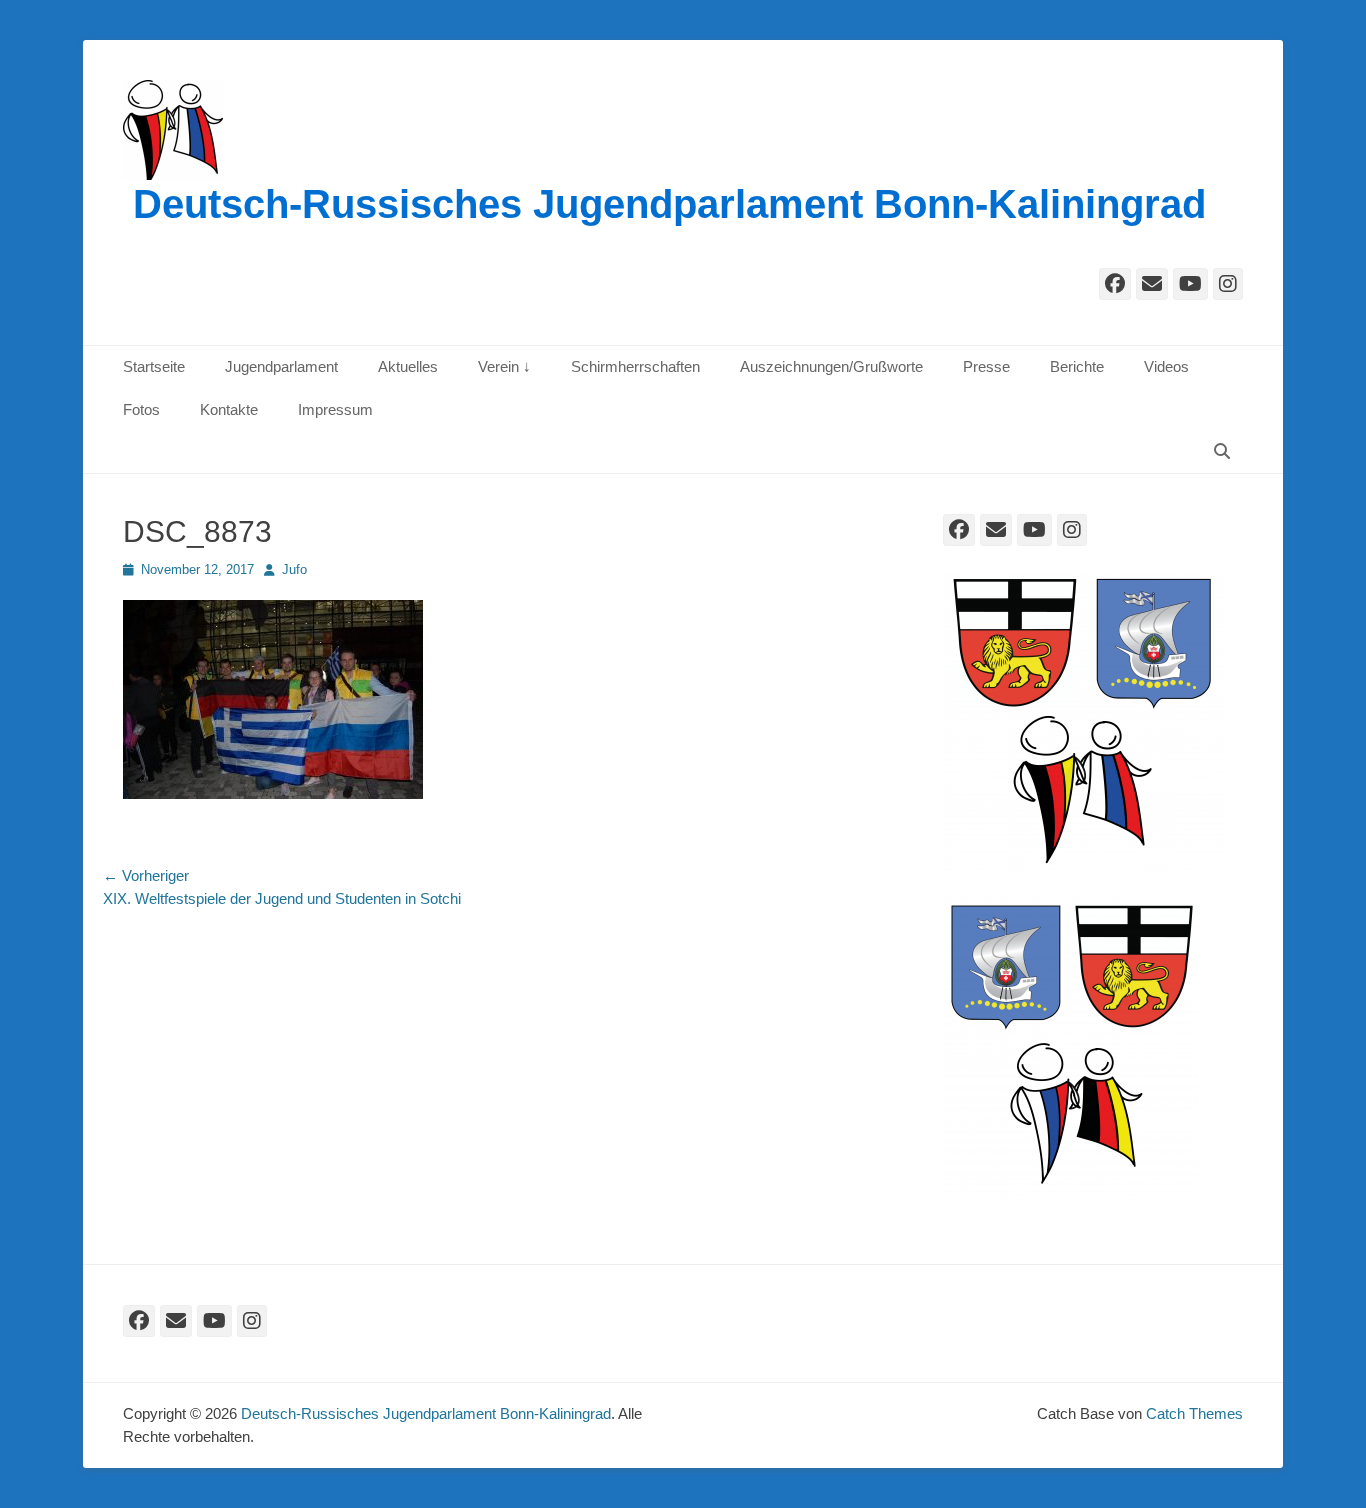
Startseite (154, 366)
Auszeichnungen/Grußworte (831, 366)
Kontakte (229, 409)
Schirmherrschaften (635, 366)
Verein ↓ (504, 366)
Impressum (335, 409)
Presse (986, 366)
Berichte (1077, 366)
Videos (1166, 366)
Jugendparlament (281, 366)
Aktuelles (408, 366)
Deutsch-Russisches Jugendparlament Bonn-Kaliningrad (669, 204)
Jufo (294, 569)
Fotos (141, 409)
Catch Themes (1194, 1413)
